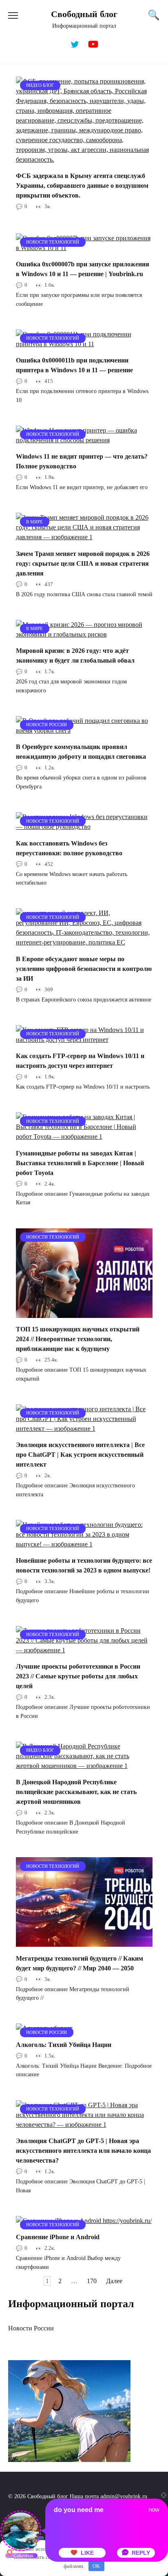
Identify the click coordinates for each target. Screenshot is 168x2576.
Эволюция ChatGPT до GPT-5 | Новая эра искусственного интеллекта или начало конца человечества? (83, 2151)
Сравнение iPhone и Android (58, 2237)
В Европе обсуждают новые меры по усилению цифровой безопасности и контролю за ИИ (84, 968)
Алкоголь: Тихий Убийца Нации (64, 2044)
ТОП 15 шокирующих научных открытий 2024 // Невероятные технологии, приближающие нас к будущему (78, 1339)
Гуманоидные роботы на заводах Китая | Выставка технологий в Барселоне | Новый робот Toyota (80, 1163)
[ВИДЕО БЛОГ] (84, 159)
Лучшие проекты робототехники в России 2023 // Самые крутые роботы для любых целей (78, 1676)
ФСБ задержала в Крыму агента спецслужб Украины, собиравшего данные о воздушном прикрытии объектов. (82, 186)
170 (92, 2281)
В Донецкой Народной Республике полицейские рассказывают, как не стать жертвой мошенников (76, 1792)
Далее (114, 2281)
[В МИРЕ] (84, 537)
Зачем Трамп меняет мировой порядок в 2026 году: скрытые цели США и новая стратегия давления (83, 563)
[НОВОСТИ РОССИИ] (84, 730)
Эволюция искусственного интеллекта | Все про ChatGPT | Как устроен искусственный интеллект (80, 1455)
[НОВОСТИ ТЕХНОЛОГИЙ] (84, 248)
